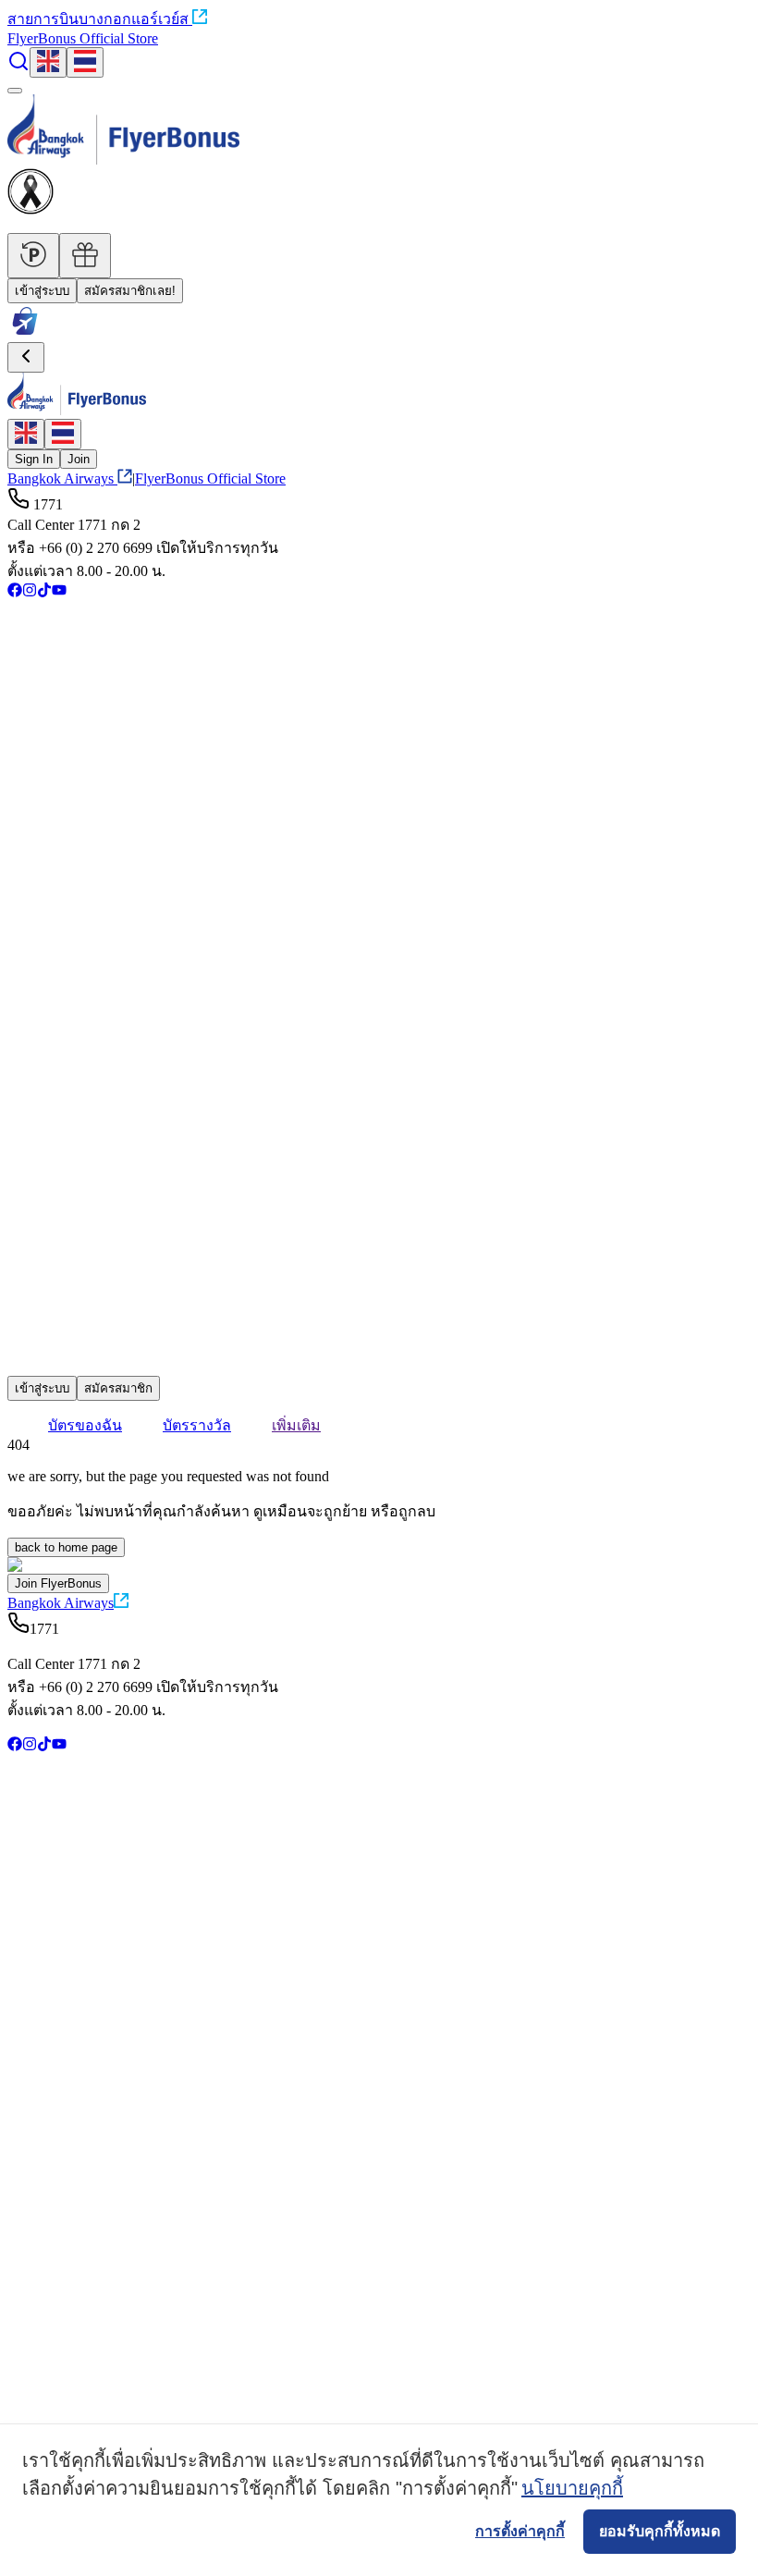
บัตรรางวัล (197, 1425)
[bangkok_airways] (379, 1339)
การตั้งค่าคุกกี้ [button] (520, 2531)
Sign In (34, 459)
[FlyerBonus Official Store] (25, 333)
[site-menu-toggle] (15, 91)
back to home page (66, 1547)
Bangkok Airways (61, 478)
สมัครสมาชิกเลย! (130, 291)
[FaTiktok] (44, 592)
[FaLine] (19, 1367)
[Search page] (18, 67)
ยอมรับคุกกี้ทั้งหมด (660, 2531)
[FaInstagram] (30, 592)
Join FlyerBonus (58, 1583)
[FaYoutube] (59, 592)
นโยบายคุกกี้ (572, 2488)
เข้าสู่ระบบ (42, 291)
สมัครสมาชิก (118, 1388)
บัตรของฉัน (85, 1425)
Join (79, 459)
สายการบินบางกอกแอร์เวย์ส (98, 19)
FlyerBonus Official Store (83, 38)
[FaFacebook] (15, 592)
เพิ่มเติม (296, 1425)
